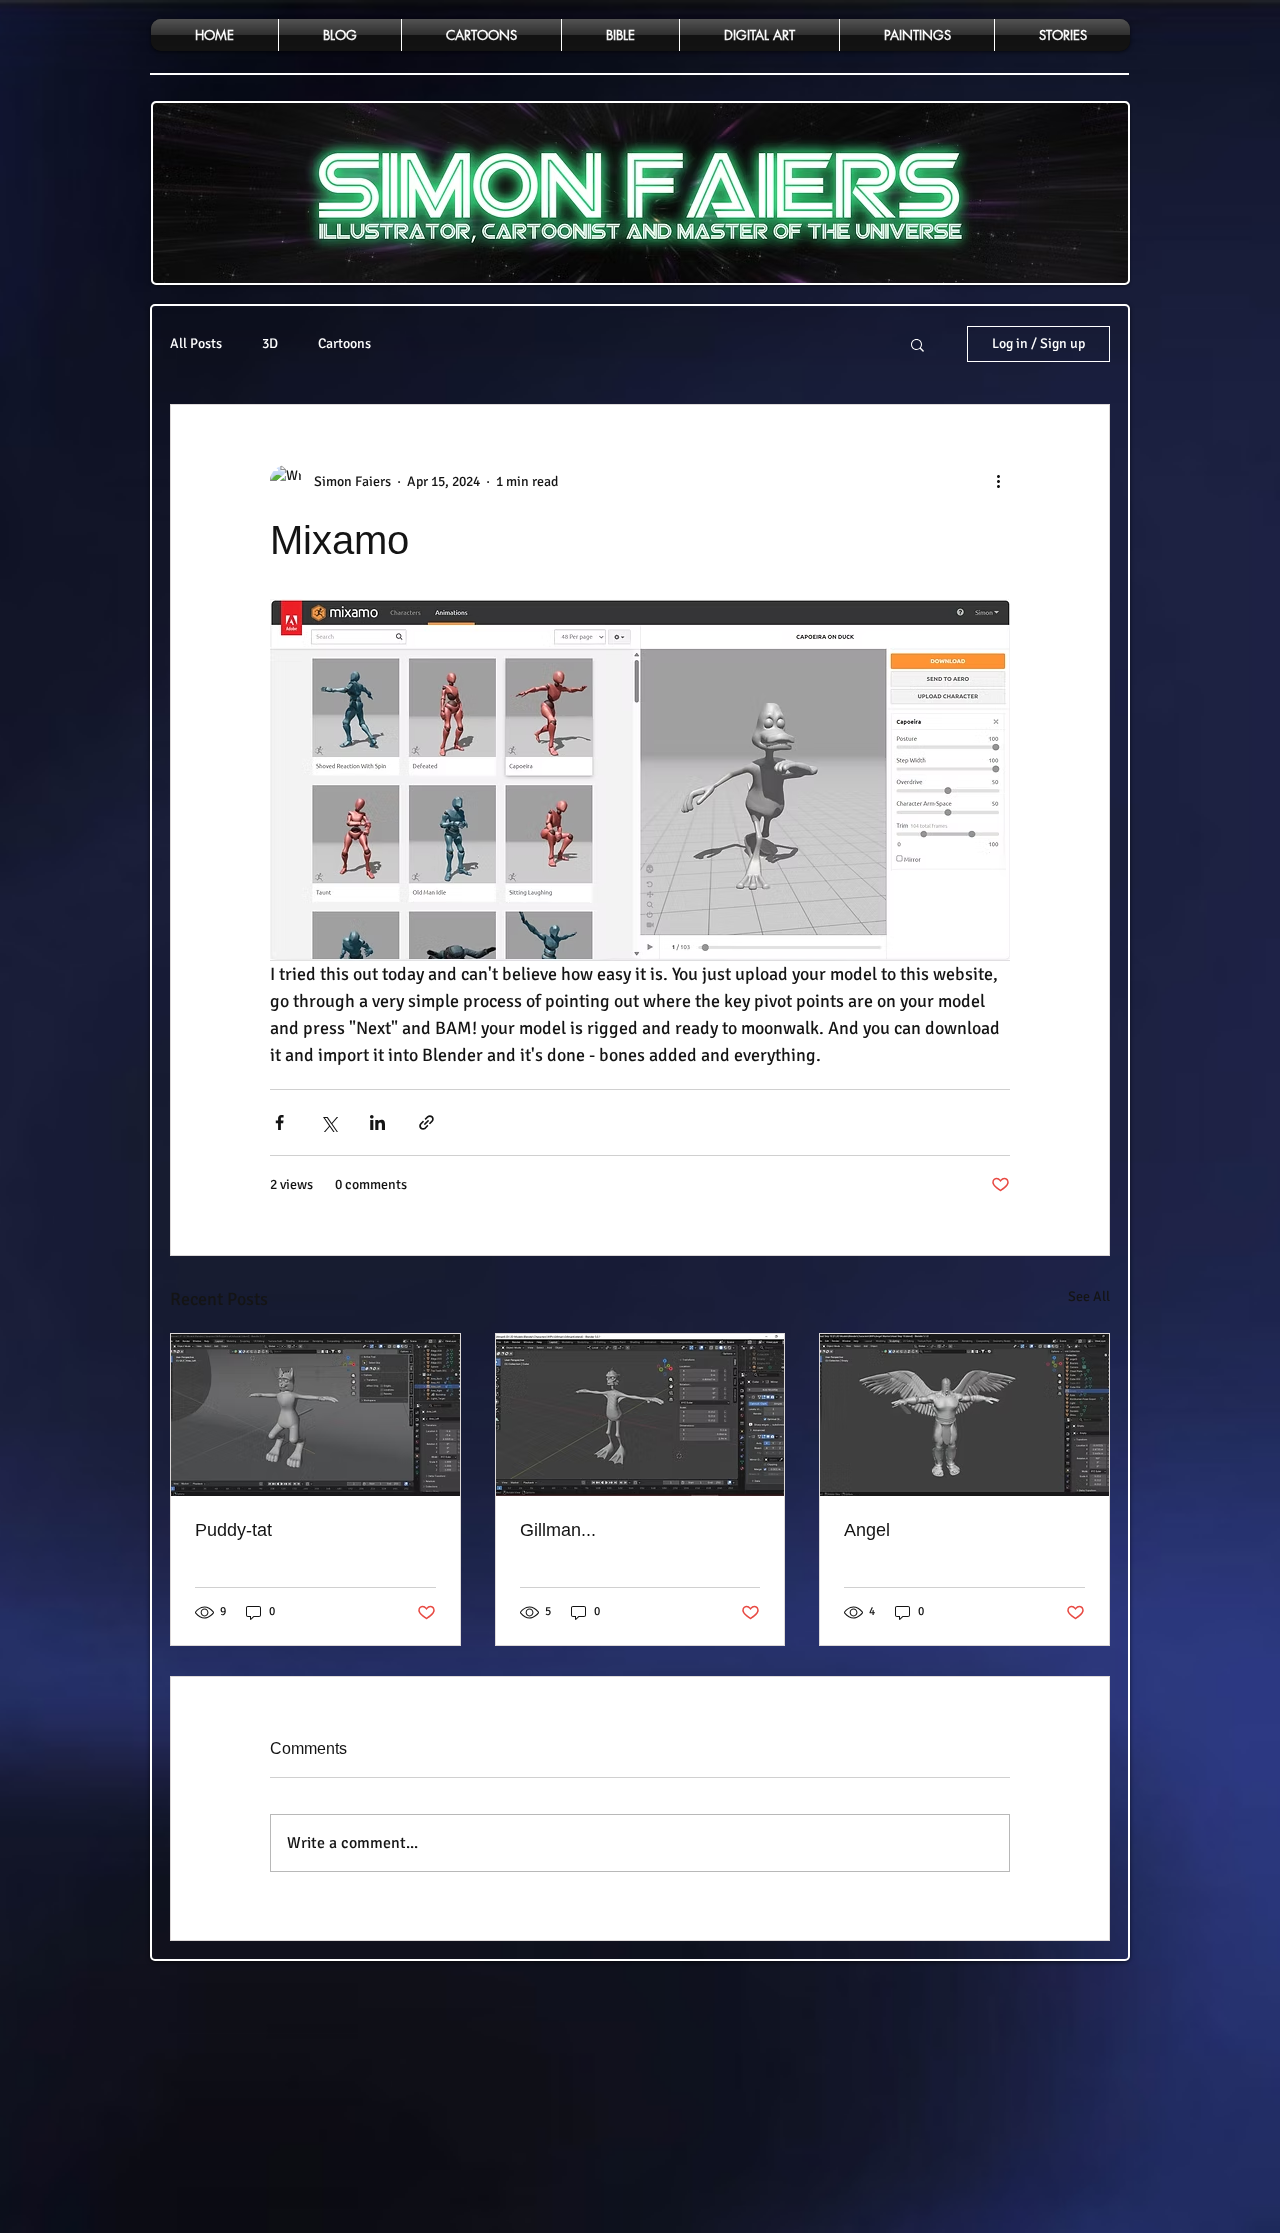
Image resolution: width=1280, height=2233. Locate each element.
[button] (917, 344)
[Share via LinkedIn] (377, 1122)
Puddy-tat (233, 1530)
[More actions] (998, 481)
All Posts (196, 343)
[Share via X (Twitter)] (328, 1122)
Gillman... (558, 1530)
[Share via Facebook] (279, 1122)
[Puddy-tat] (315, 1415)
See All (1089, 1296)
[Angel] (964, 1415)
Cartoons (344, 343)
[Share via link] (426, 1122)
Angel (867, 1530)
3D (270, 343)
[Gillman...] (640, 1415)
